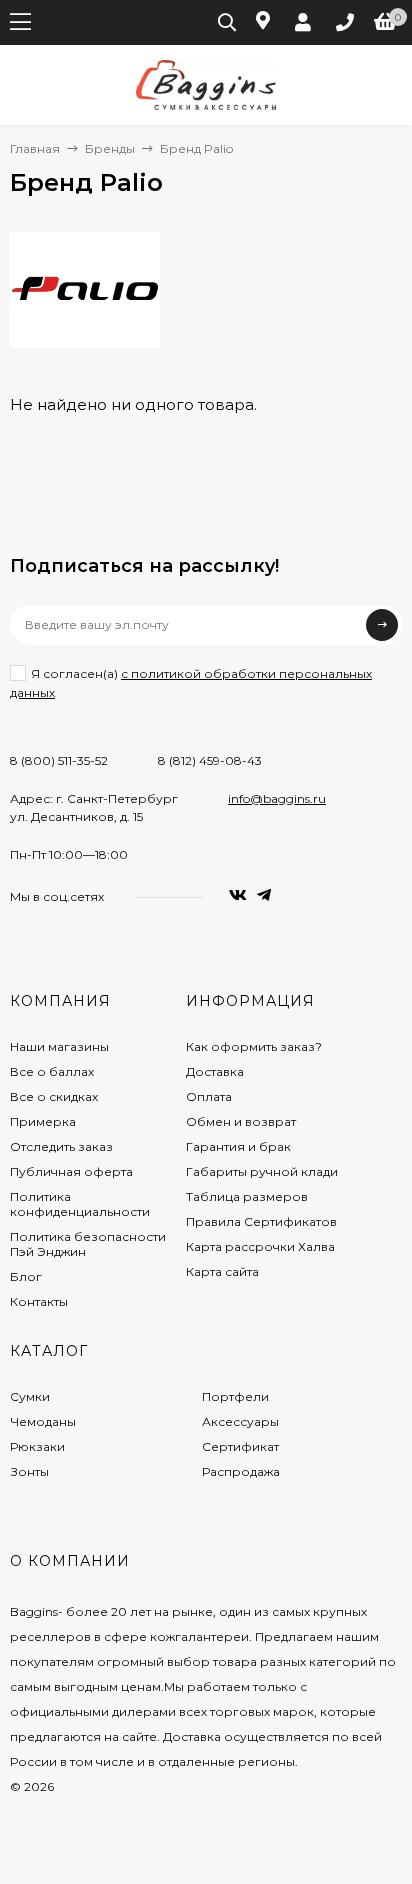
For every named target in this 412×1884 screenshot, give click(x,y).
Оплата (209, 1096)
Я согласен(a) (191, 683)
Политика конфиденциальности (80, 1204)
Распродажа (241, 1471)
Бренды (110, 148)
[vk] (238, 895)
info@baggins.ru (277, 798)
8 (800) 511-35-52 (59, 760)
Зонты (29, 1471)
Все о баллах (52, 1071)
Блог (26, 1276)
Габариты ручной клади (262, 1171)
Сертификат (240, 1446)
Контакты (39, 1301)
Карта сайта (222, 1271)
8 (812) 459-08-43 (210, 760)
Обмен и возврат (241, 1121)
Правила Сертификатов (261, 1221)
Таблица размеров (247, 1196)
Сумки (30, 1396)
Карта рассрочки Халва (260, 1246)
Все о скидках (54, 1096)
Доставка (215, 1071)
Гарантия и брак (238, 1146)
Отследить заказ (61, 1146)
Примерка (43, 1121)
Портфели (235, 1396)
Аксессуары (240, 1421)
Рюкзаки (37, 1446)
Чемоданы (43, 1421)
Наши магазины (59, 1046)
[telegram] (264, 895)
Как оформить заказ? (254, 1046)
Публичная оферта (71, 1171)
